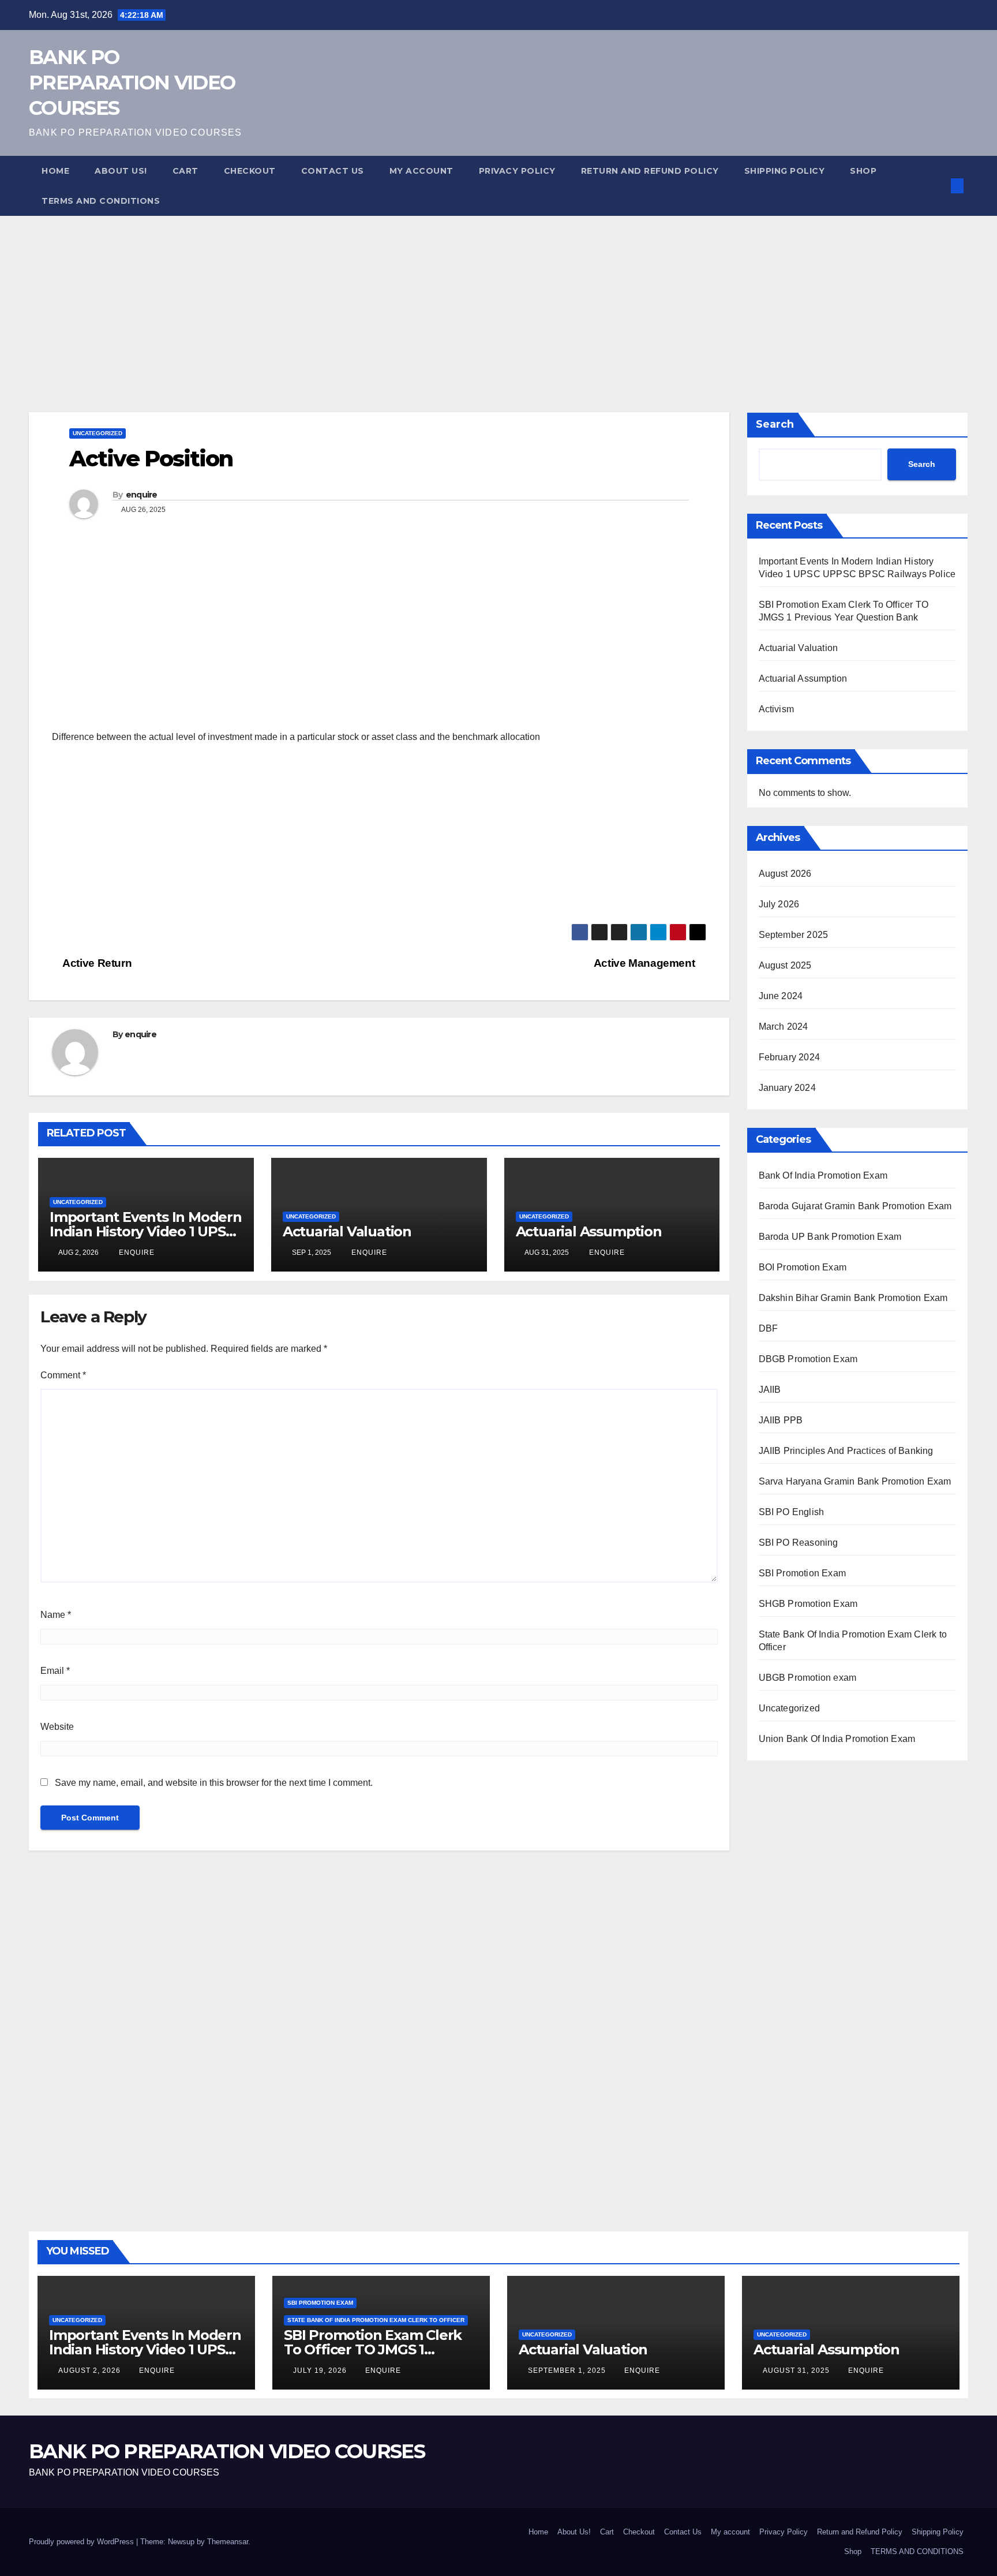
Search (775, 424)
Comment (63, 1375)
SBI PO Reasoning (799, 1543)
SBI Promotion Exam (803, 1573)
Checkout (250, 171)
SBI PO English (792, 1512)
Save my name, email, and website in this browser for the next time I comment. (214, 1783)
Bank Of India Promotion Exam (823, 1175)
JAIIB (770, 1390)
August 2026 (785, 874)
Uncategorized (98, 433)
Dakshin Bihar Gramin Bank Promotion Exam (853, 1298)
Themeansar (228, 2542)
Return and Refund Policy (650, 171)
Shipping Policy (785, 171)
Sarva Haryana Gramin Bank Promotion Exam (855, 1481)
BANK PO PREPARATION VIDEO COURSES (132, 83)
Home (55, 171)
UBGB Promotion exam (808, 1678)
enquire (142, 495)
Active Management (646, 963)
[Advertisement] (346, 297)
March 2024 (784, 1027)
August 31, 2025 (797, 2371)
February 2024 (790, 1057)
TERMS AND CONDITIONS (101, 201)
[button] (938, 186)
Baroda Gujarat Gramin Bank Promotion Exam (855, 1206)
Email (55, 1671)
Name (56, 1615)
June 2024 (781, 996)
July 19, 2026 (321, 2371)
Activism (777, 709)
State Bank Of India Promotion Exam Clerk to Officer (376, 2320)
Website (57, 1727)
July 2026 (779, 904)
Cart (185, 171)
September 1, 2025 (568, 2371)
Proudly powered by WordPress (83, 2542)
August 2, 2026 (91, 2371)
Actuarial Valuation (347, 1231)
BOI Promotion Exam (803, 1267)
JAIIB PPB (781, 1420)
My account (421, 171)
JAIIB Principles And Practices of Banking (846, 1451)
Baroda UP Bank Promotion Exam (830, 1237)
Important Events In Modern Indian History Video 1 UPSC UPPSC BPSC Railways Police (146, 2349)
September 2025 (794, 935)
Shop (863, 171)
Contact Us (333, 171)
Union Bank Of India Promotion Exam (837, 1739)
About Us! (121, 171)
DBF (769, 1328)
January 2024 (787, 1088)
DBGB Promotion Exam (808, 1359)
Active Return (96, 963)
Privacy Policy (517, 171)
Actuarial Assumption (589, 1231)
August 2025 (785, 965)
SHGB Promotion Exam (808, 1604)
